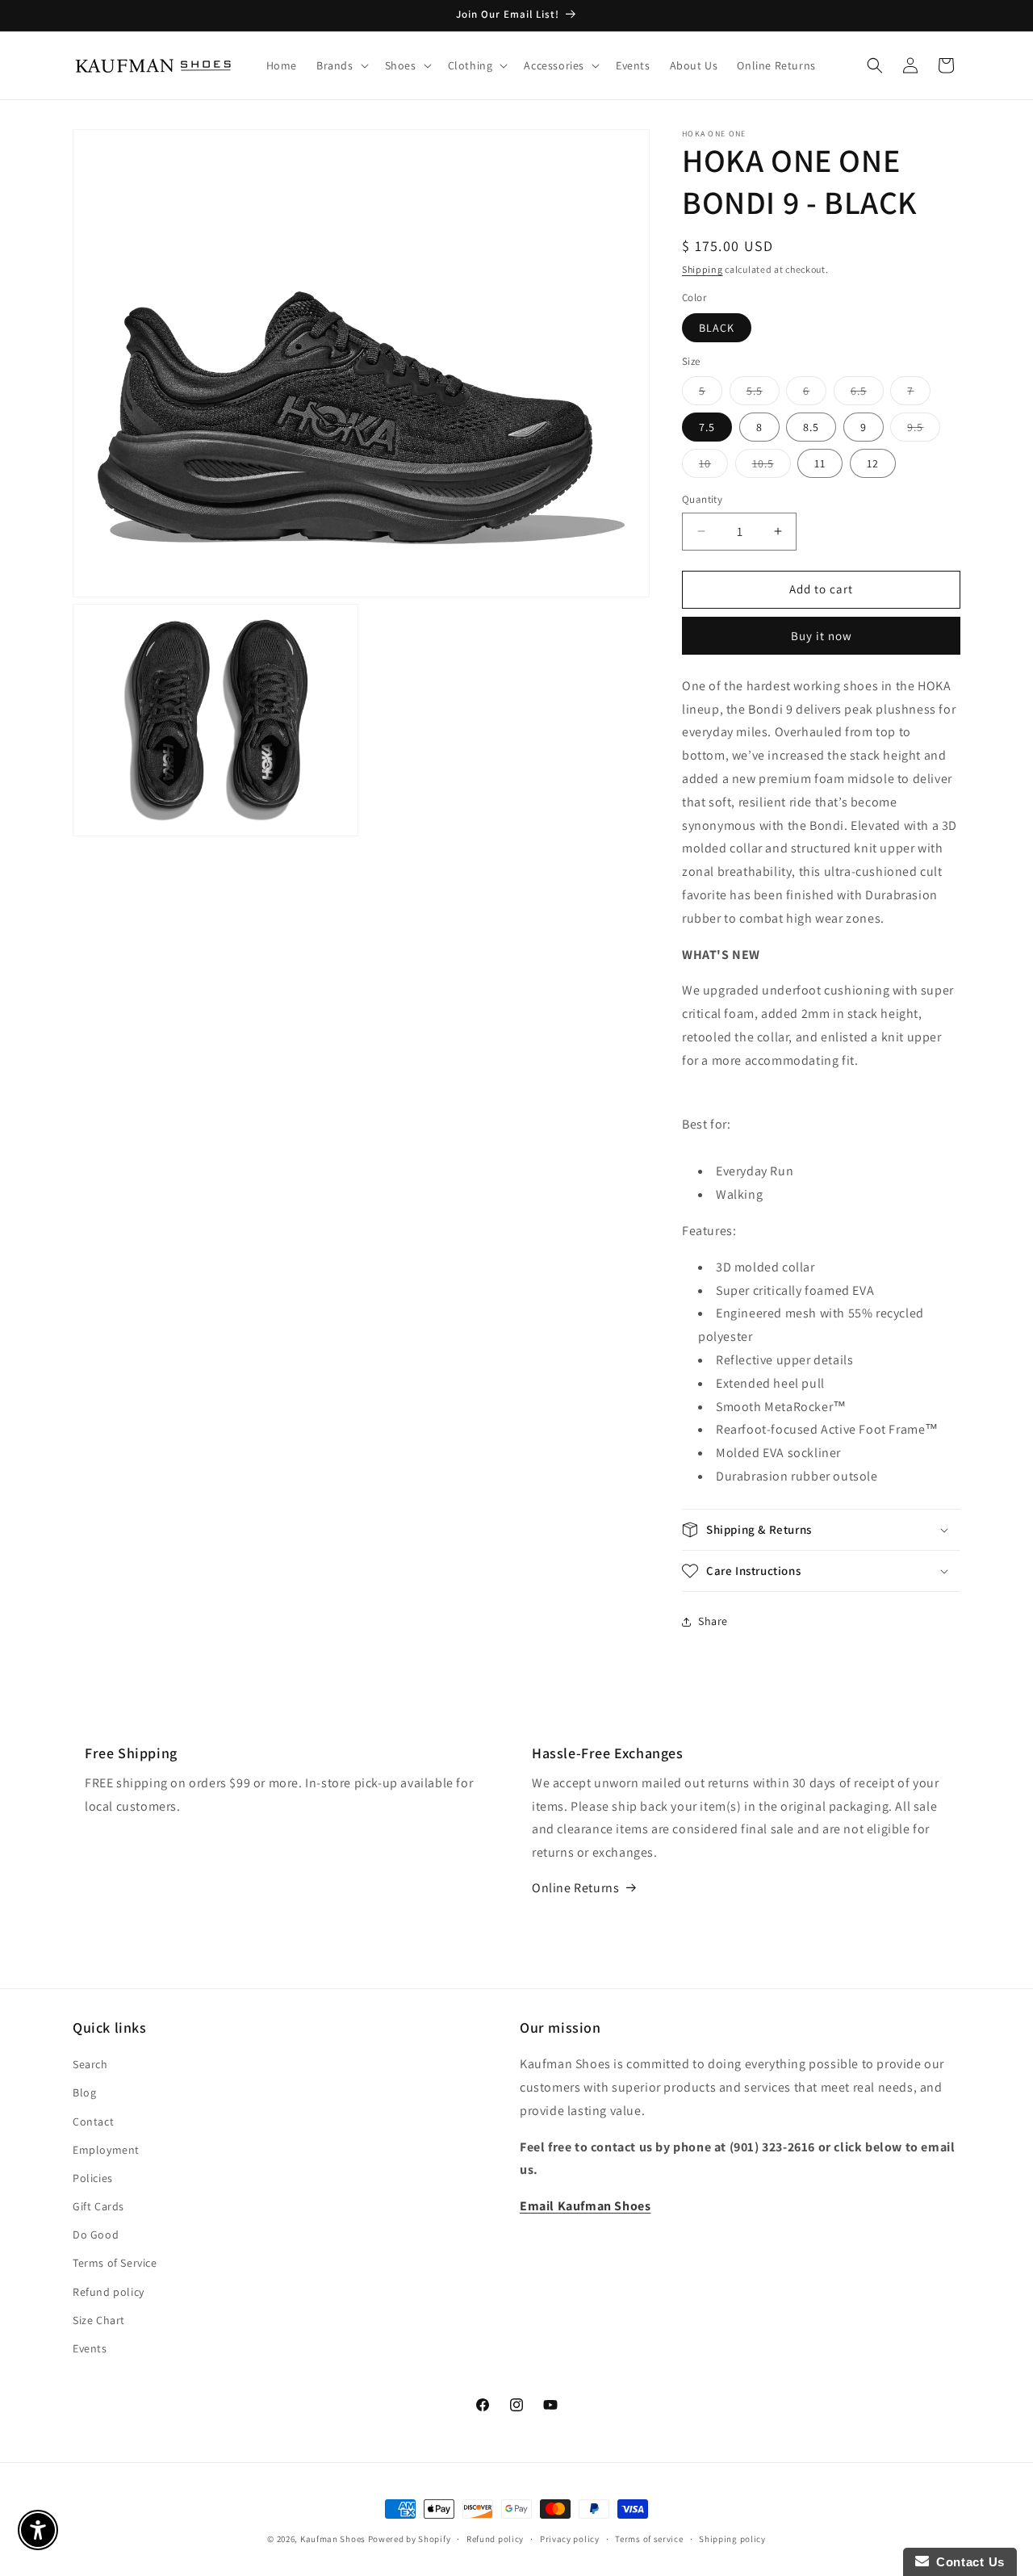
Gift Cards (98, 2206)
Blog (84, 2093)
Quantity (702, 499)
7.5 (707, 427)
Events (90, 2348)
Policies (93, 2178)
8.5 (811, 427)
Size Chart (99, 2320)
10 (713, 467)
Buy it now (822, 636)
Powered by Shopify (410, 2539)
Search (90, 2065)
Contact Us (967, 2562)
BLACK (717, 328)
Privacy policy (570, 2538)
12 (873, 463)
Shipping (703, 269)
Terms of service (649, 2538)
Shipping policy (732, 2538)
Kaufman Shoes (333, 2539)
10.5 (772, 467)
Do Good (96, 2235)
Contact (93, 2122)
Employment (106, 2150)
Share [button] (713, 1621)
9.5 (924, 430)
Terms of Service (115, 2264)
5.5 (763, 394)
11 (820, 463)
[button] (341, 65)
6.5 (867, 394)
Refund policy (109, 2292)
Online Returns (575, 1888)
